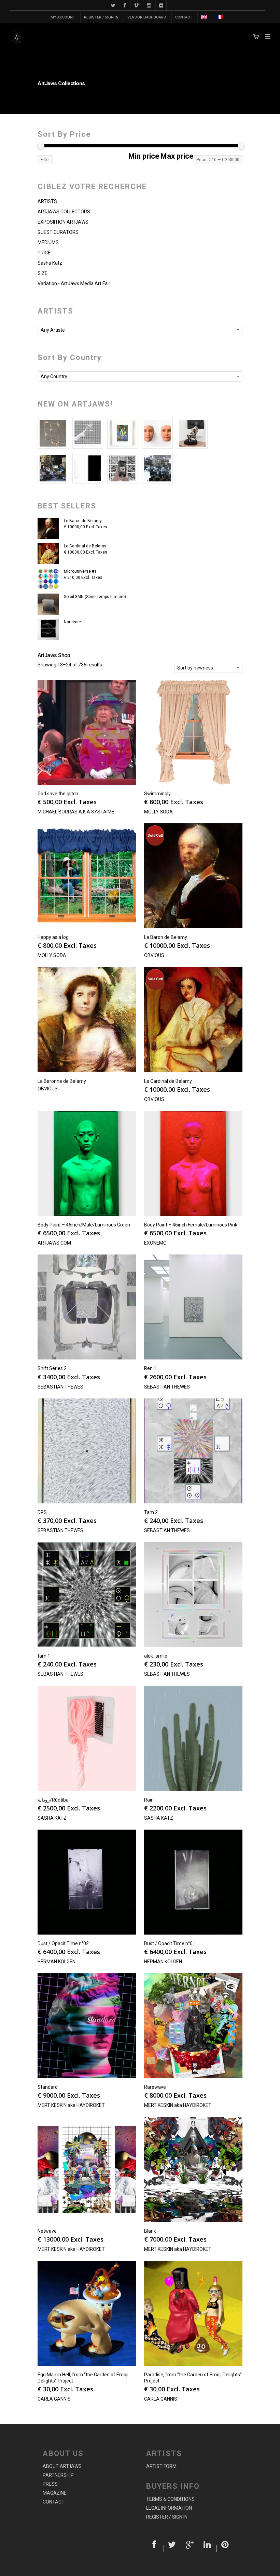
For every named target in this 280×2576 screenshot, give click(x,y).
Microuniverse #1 (80, 571)
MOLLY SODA (158, 812)
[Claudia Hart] (192, 433)
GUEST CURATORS (58, 232)
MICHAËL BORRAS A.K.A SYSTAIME (76, 812)
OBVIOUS (154, 955)
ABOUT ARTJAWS (62, 2466)
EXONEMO (155, 1243)
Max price (177, 156)
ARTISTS (47, 201)
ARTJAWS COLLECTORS (64, 212)
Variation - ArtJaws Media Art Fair (74, 283)
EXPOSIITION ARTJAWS (63, 222)
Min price (144, 156)
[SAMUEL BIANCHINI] (88, 433)
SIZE (43, 273)
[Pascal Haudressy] (53, 433)
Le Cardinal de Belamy (85, 546)
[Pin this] (225, 2549)
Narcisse (72, 622)
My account (63, 17)
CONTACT (184, 17)
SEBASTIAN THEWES (60, 1387)
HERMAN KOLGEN (57, 1962)
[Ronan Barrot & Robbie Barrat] (53, 468)
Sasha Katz (50, 263)
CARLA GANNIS (54, 2399)
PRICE (44, 253)
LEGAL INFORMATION (169, 2508)
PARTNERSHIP (58, 2475)
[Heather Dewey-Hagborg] (157, 433)
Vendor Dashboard (147, 17)
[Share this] (155, 2549)
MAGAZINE (55, 2493)
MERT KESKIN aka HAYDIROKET (71, 2105)
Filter (45, 160)
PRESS (50, 2484)
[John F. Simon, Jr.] (123, 433)
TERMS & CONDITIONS (170, 2499)
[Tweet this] (173, 2549)
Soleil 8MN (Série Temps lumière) (95, 597)
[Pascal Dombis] (157, 468)
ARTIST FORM (161, 2466)
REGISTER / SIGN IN (101, 17)
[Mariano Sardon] (88, 468)
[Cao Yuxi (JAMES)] (123, 468)
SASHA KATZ (52, 1818)
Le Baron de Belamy (83, 521)
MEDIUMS (48, 242)
